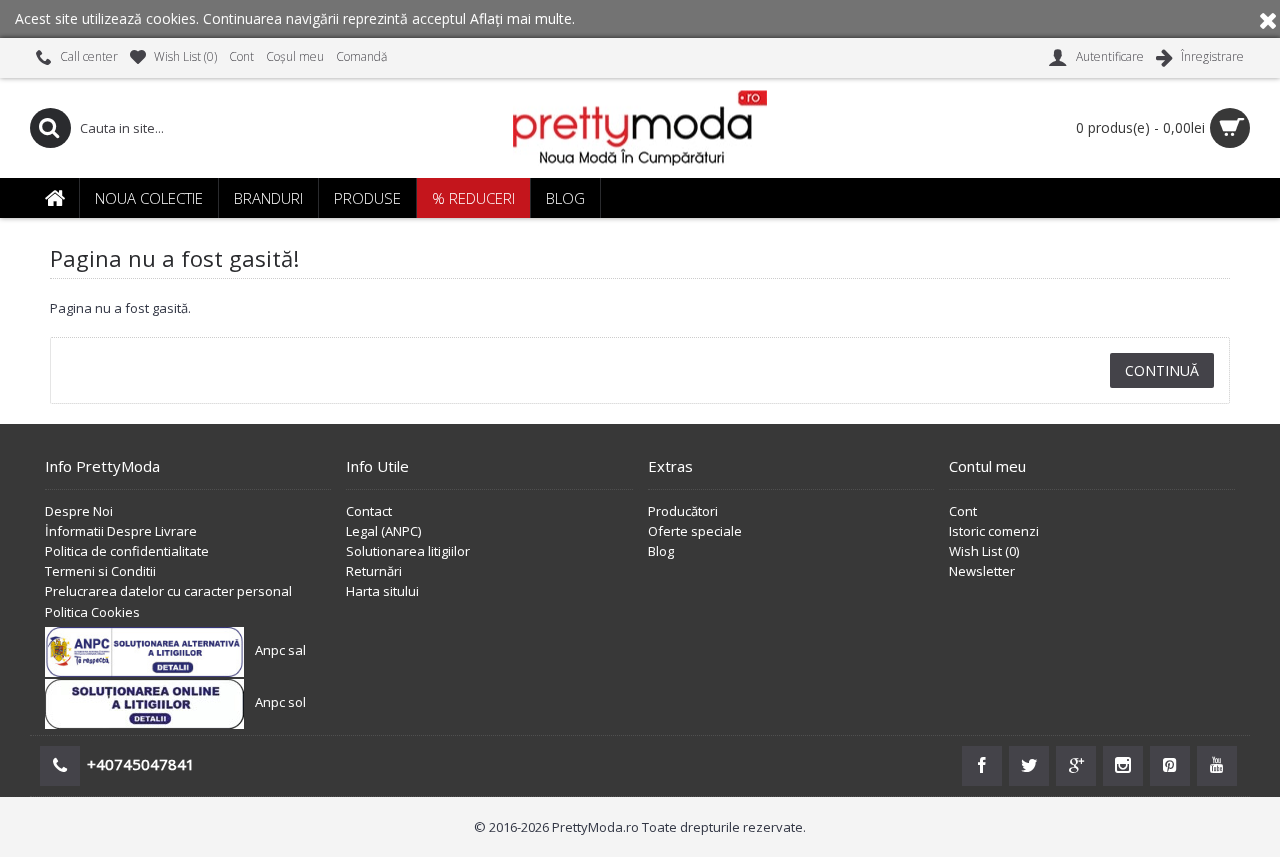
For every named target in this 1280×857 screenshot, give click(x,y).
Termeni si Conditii (100, 571)
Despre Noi (79, 511)
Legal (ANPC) (383, 531)
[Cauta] (50, 128)
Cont (963, 511)
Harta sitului (382, 591)
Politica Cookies (92, 612)
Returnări (374, 571)
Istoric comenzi (994, 531)
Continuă (1162, 370)
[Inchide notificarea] (1268, 19)
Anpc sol (280, 702)
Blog (661, 551)
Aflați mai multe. (522, 18)
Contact (369, 511)
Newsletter (982, 571)
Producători (683, 511)
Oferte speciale (695, 531)
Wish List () (984, 551)
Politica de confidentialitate (127, 551)
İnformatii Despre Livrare (121, 531)
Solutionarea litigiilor (408, 551)
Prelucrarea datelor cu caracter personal (168, 591)
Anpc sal (280, 650)
